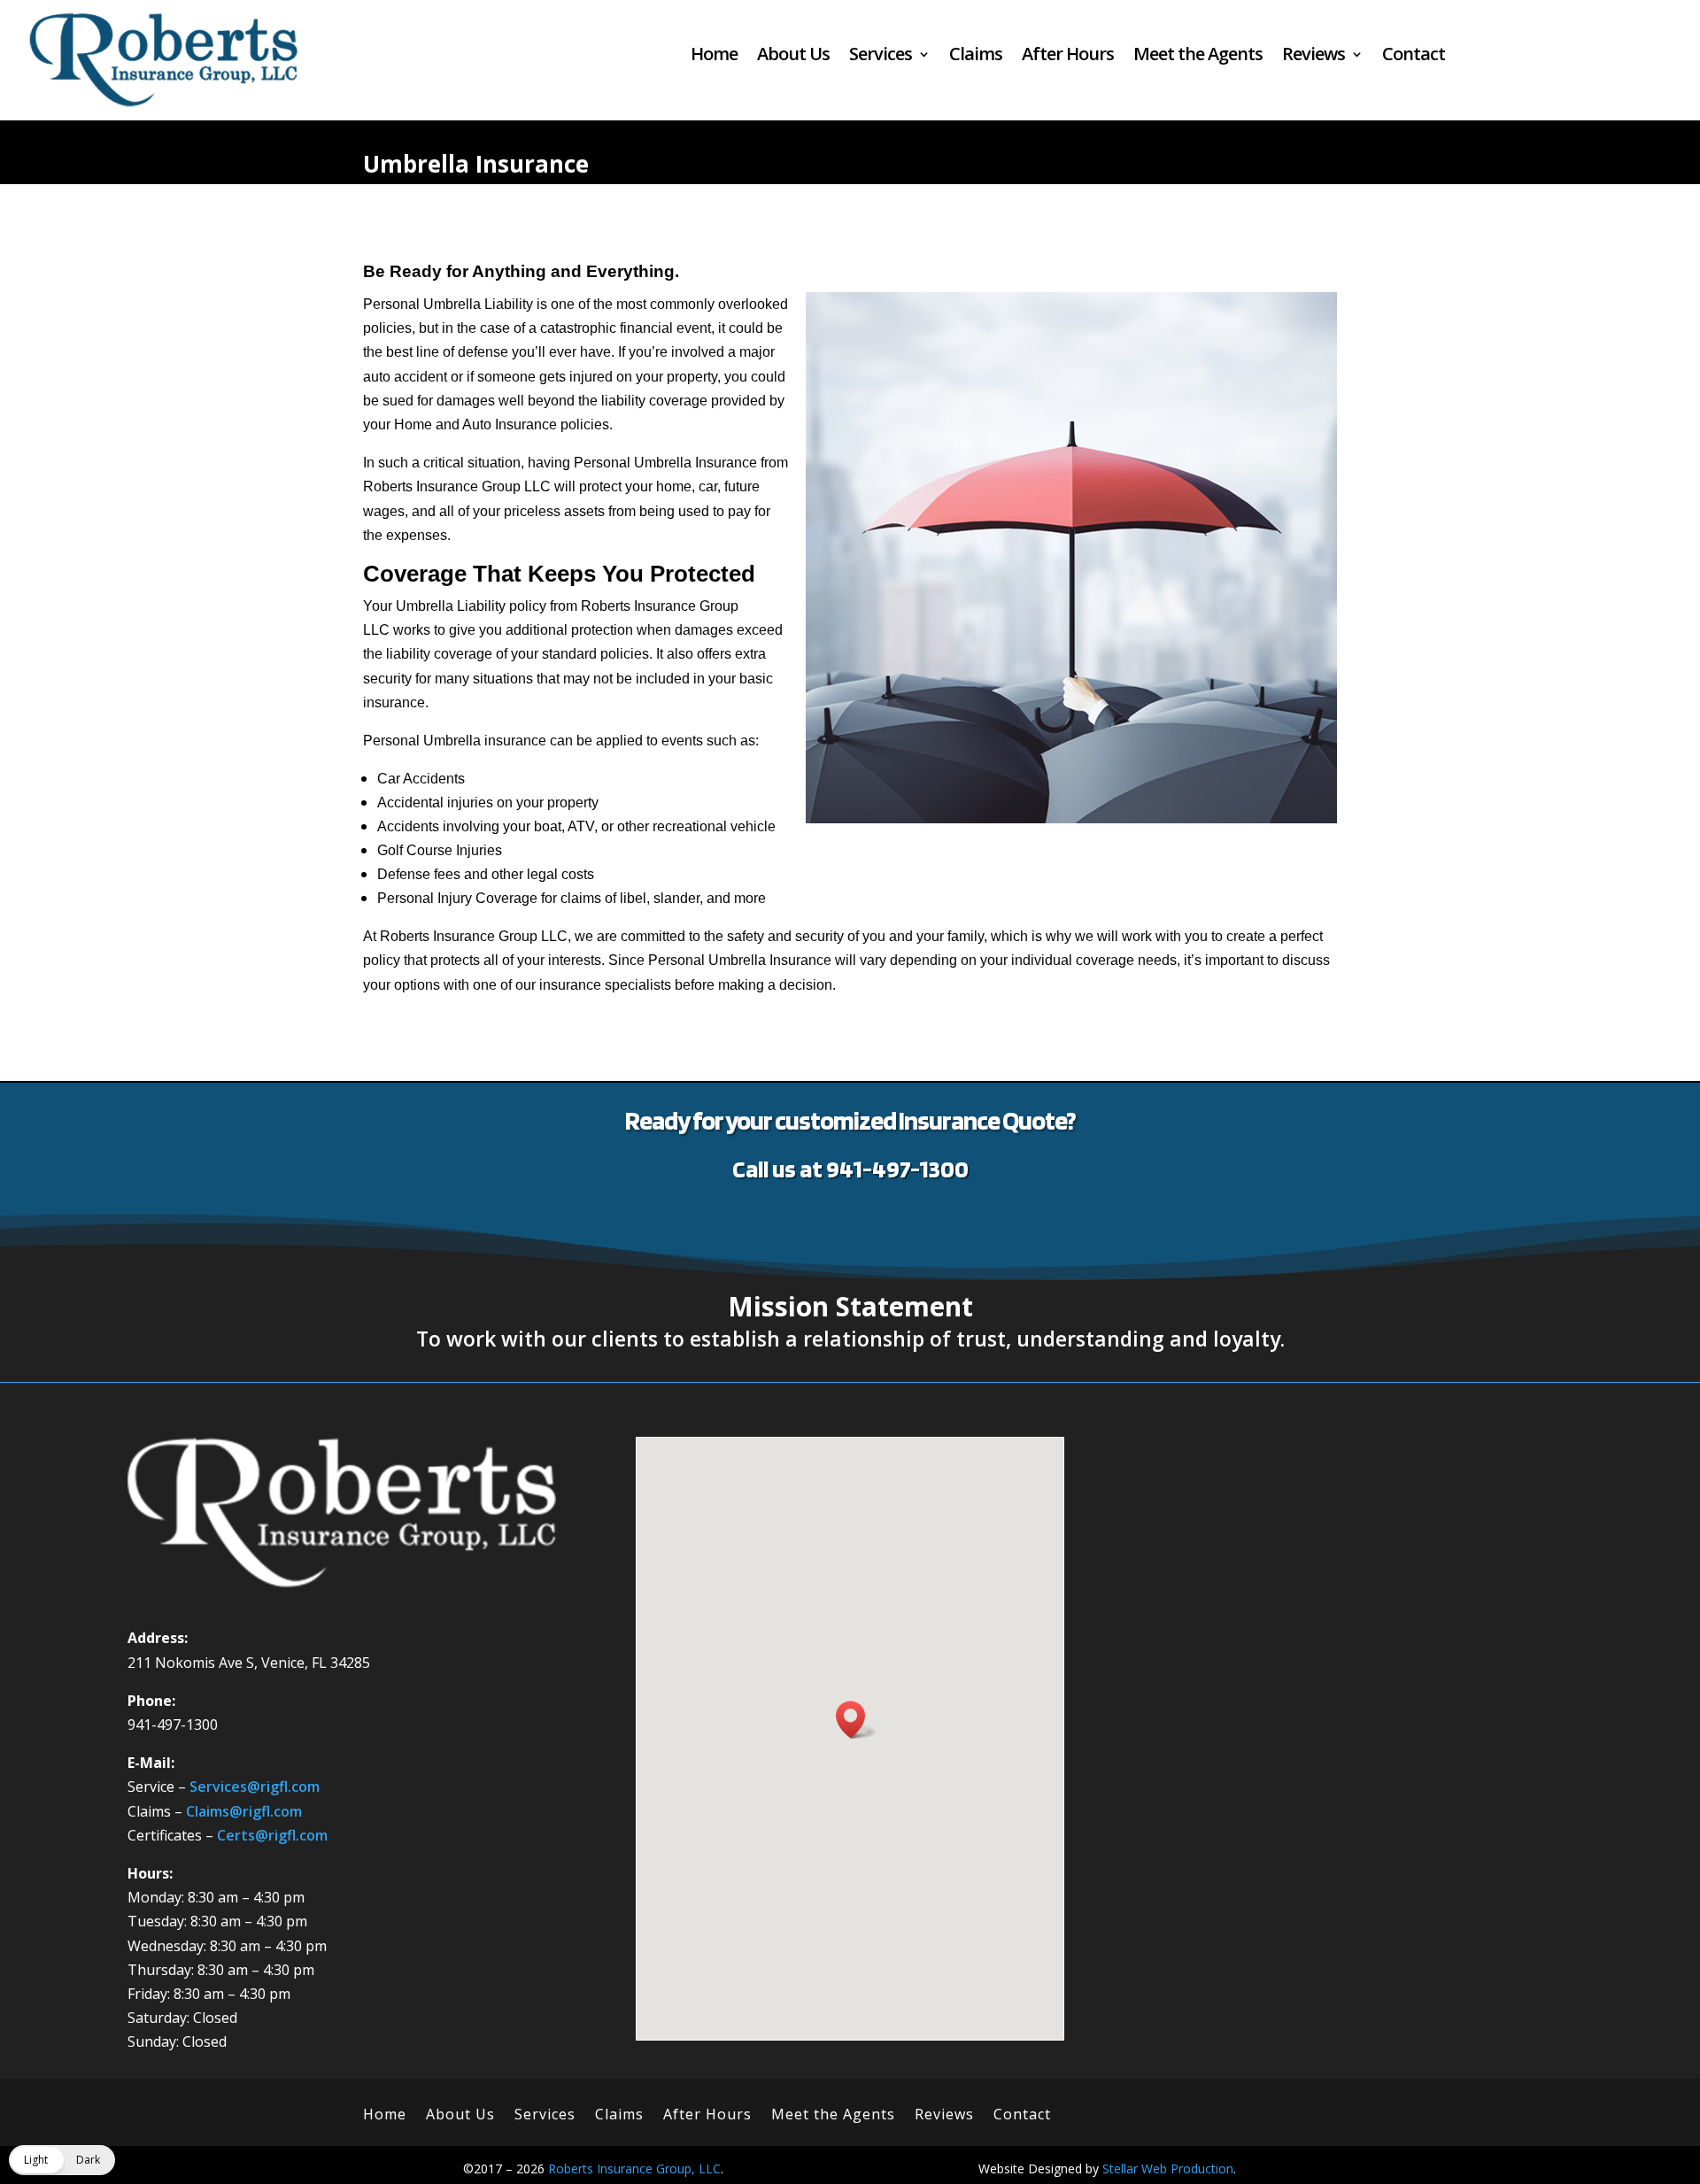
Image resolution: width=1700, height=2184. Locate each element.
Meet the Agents (1198, 57)
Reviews (1314, 57)
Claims (976, 57)
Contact (1414, 57)
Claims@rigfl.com (244, 1811)
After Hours (1068, 57)
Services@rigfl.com (255, 1787)
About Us (793, 57)
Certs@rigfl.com (272, 1835)
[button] (856, 1720)
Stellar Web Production (1168, 2169)
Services (881, 57)
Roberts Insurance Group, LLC (634, 2169)
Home (714, 57)
